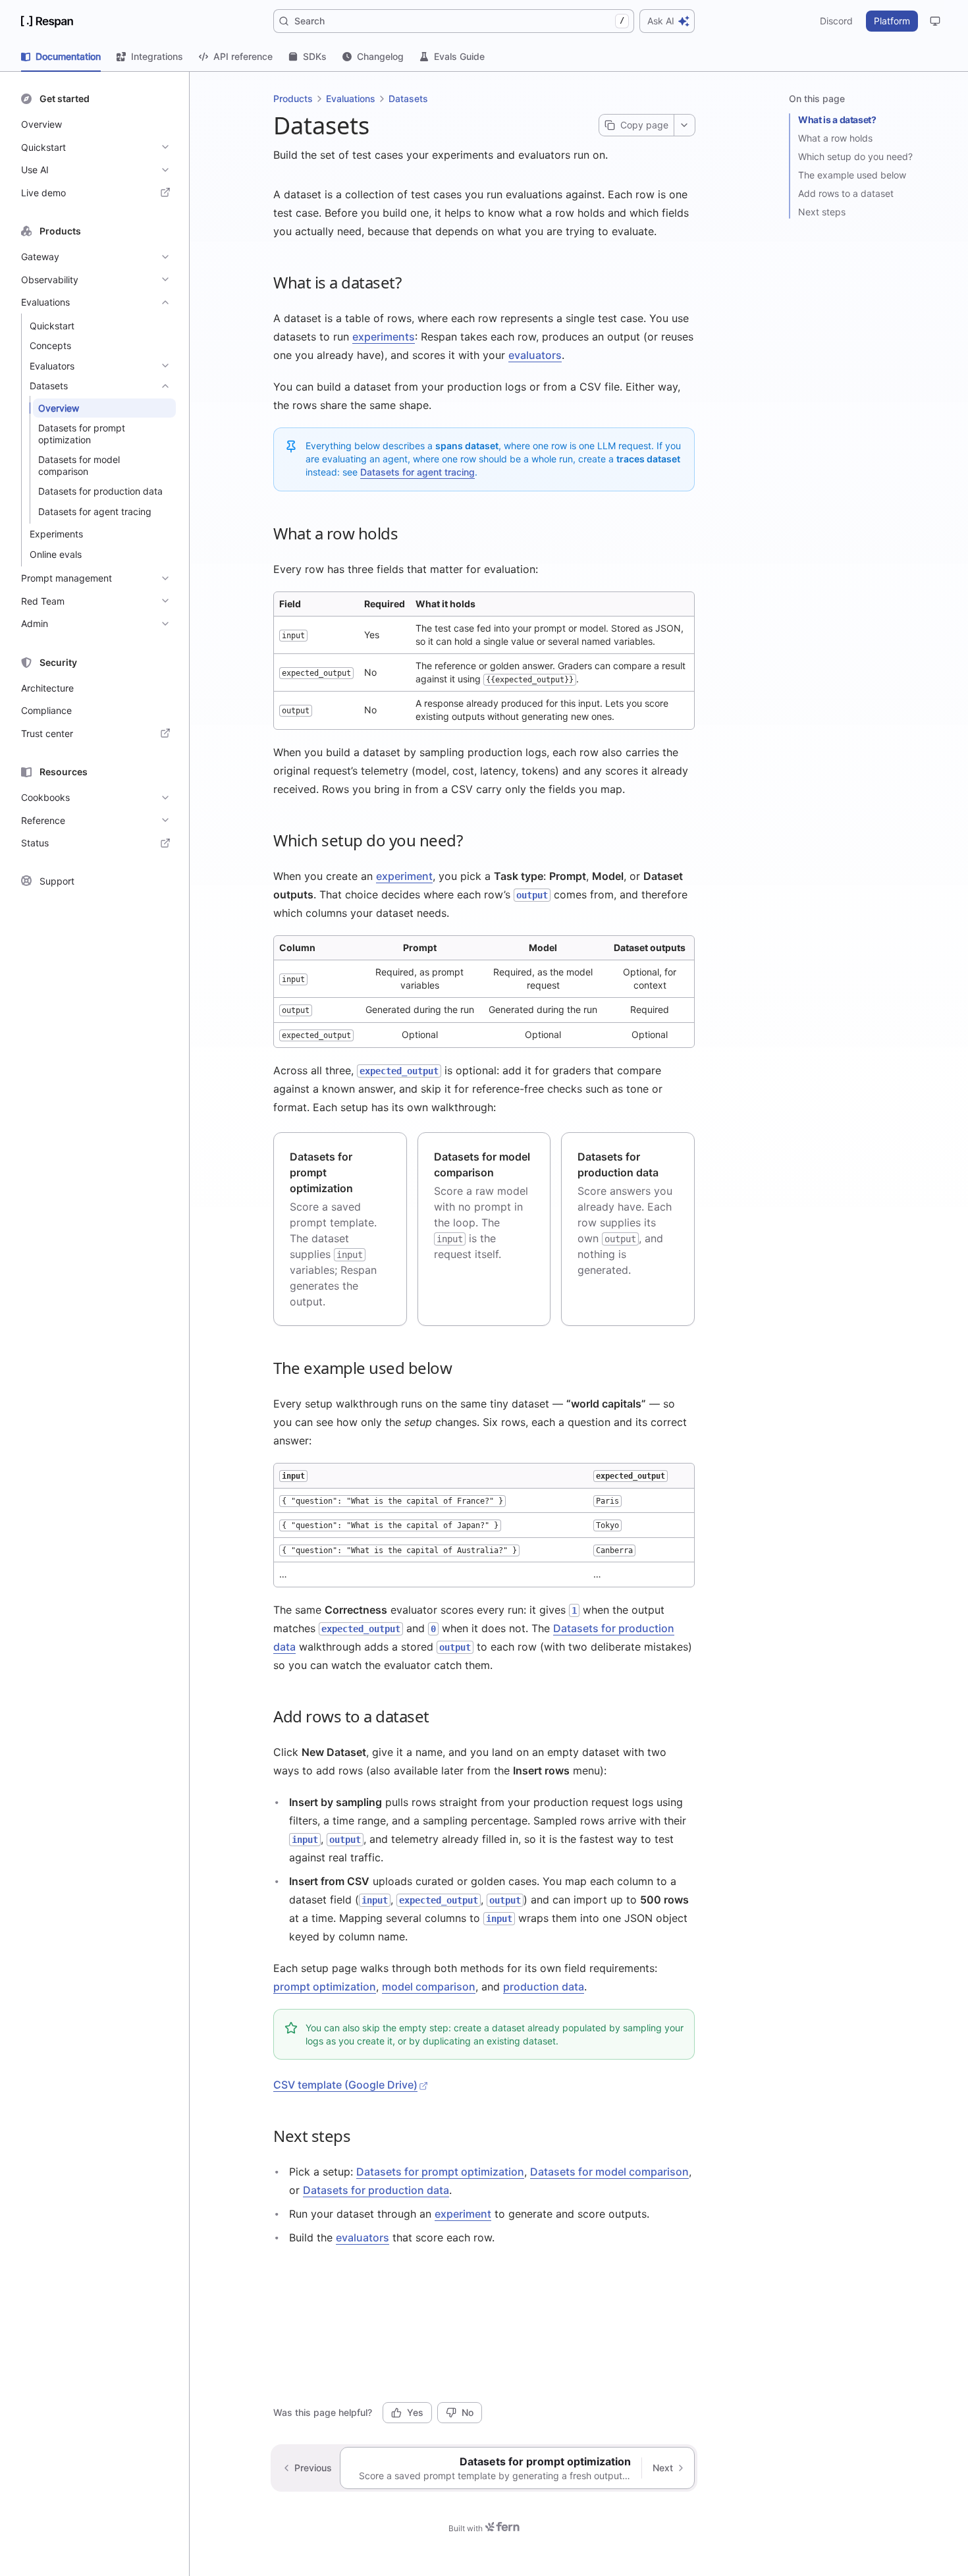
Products (293, 98)
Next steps (822, 212)
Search (459, 21)
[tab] (61, 57)
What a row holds (835, 138)
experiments (384, 337)
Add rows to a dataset (846, 193)
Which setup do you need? (855, 156)
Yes (415, 2412)
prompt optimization (325, 1987)
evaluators (535, 355)
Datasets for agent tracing (417, 472)
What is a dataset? (837, 120)
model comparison (429, 1987)
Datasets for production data (376, 2190)
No (468, 2412)
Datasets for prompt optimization (440, 2172)
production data (544, 1987)
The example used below (852, 175)
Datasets (408, 98)
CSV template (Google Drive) (345, 2085)
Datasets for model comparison (609, 2172)
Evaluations (351, 98)
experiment (404, 876)
